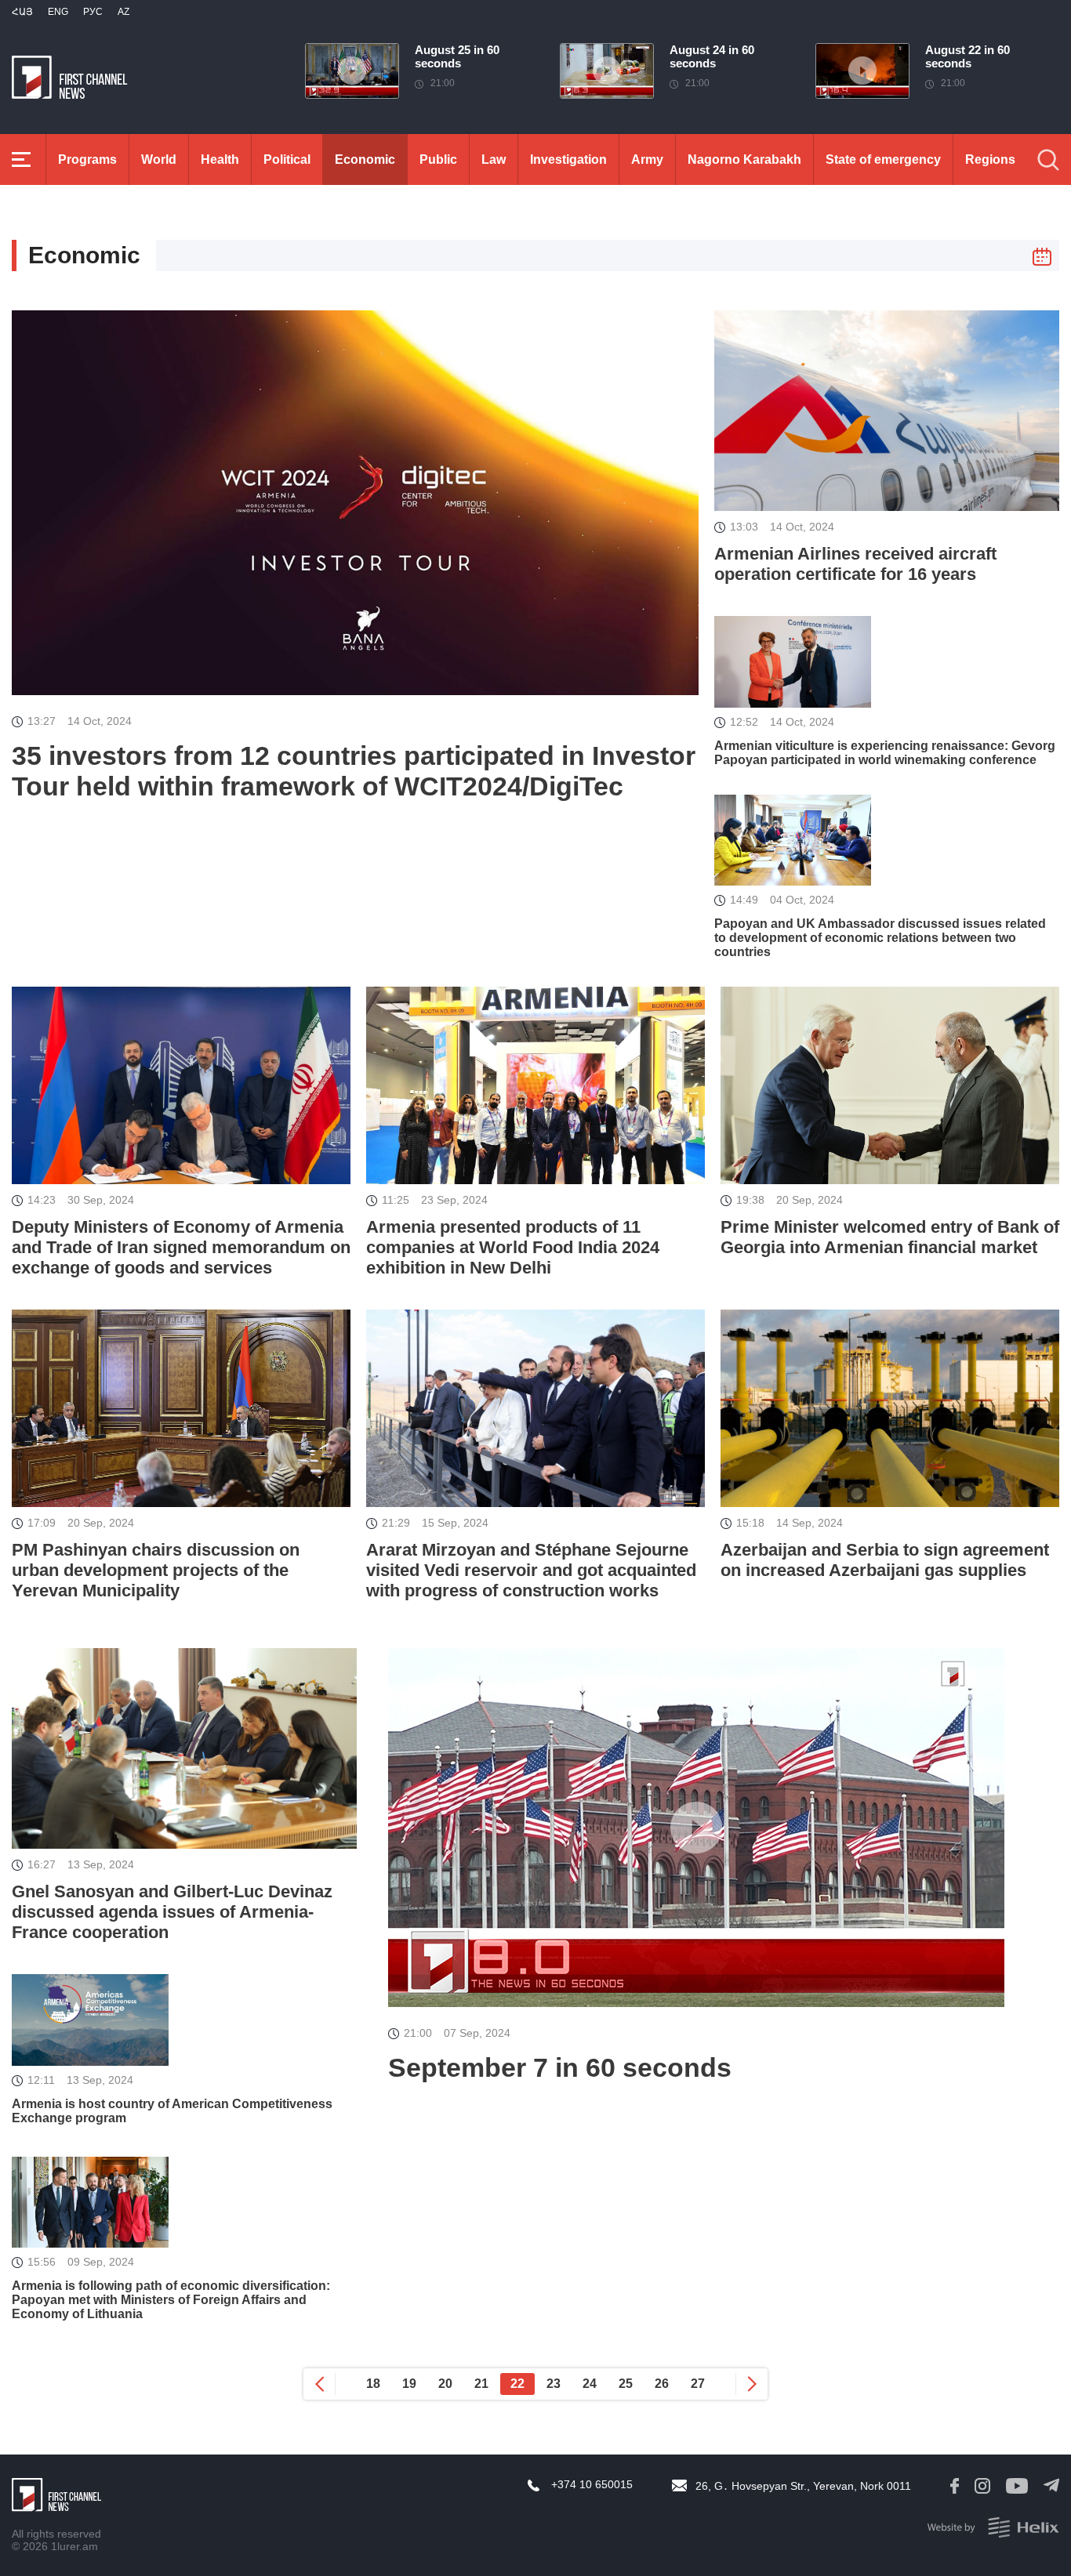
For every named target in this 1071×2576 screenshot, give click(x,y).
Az (123, 12)
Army (647, 159)
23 (554, 2384)
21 (481, 2384)
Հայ (22, 12)
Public (438, 159)
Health (220, 159)
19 (409, 2384)
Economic (365, 159)
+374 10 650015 (592, 2484)
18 (373, 2384)
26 (662, 2384)
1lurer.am (74, 2546)
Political (287, 159)
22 (517, 2384)
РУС (93, 12)
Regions (990, 159)
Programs (87, 159)
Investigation (568, 159)
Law (494, 159)
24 (590, 2384)
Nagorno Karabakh (744, 159)
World (159, 159)
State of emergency (883, 159)
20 (445, 2384)
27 (698, 2384)
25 (626, 2384)
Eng (58, 12)
